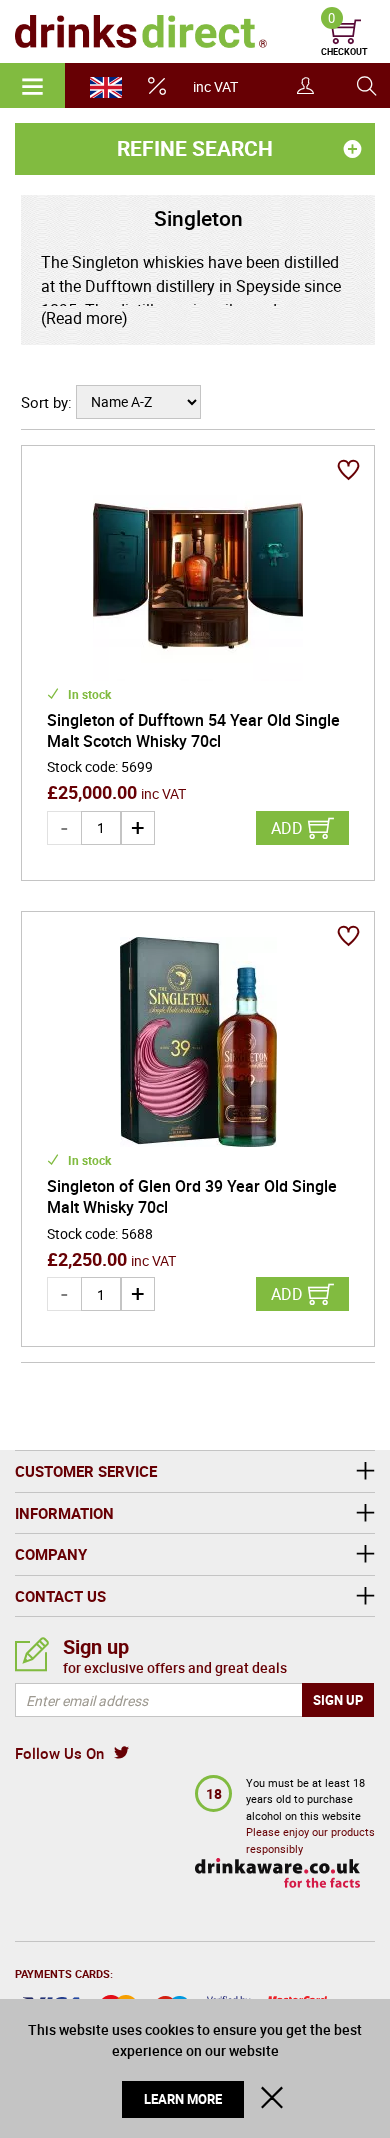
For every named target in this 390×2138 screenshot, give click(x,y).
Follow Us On (59, 1753)
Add (287, 828)
